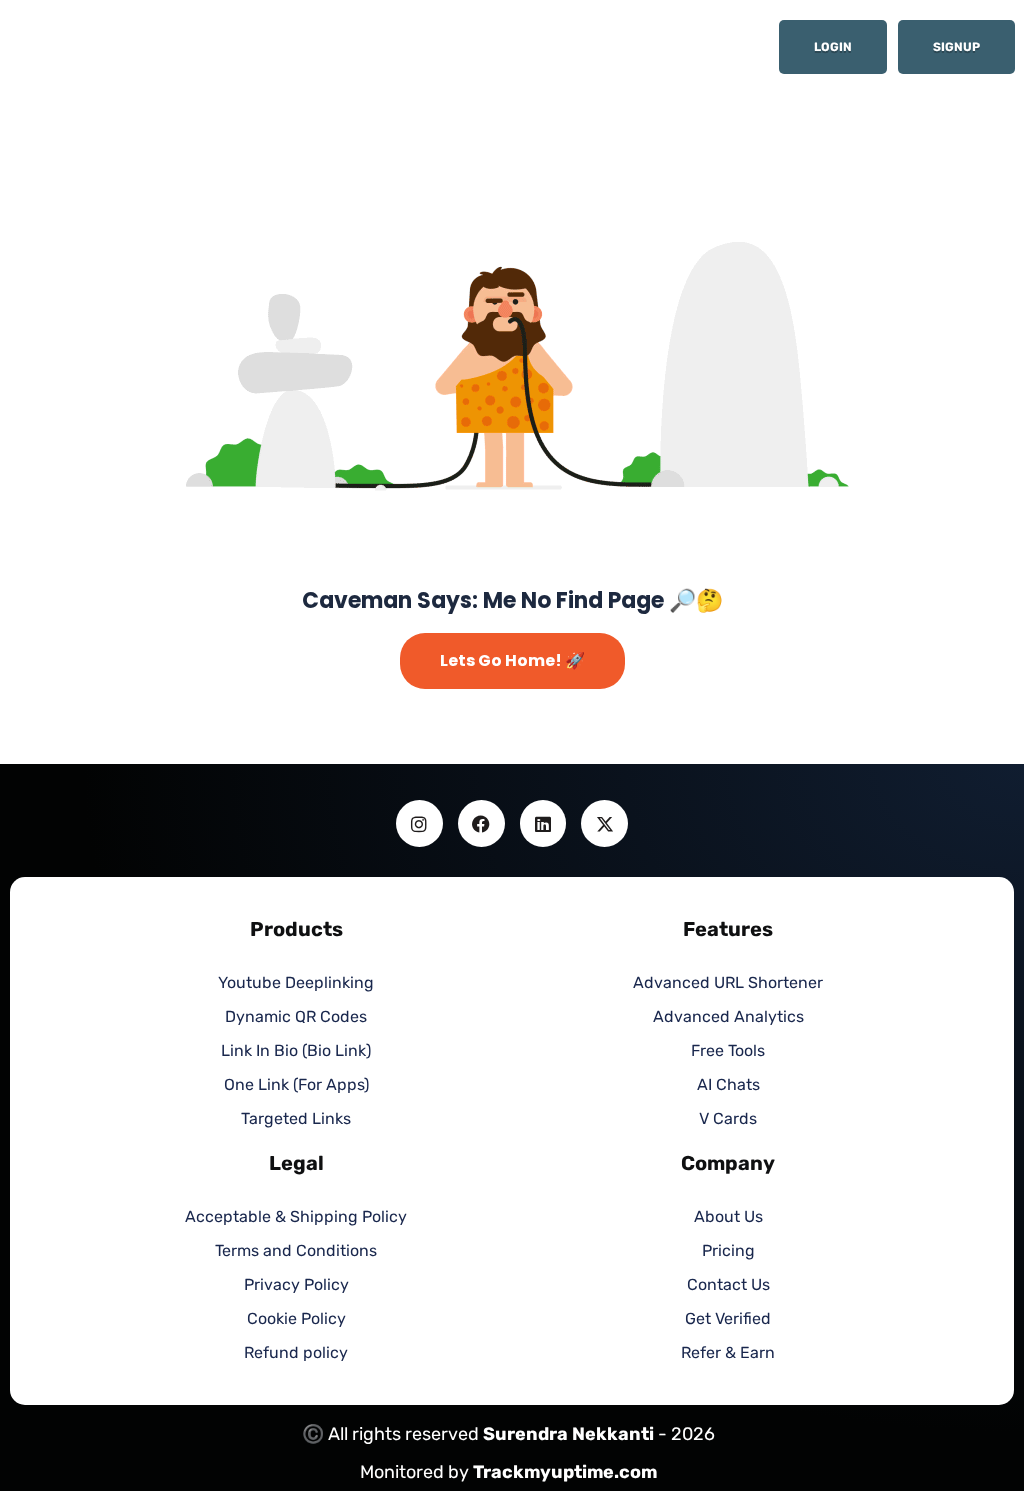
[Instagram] (419, 823)
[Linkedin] (543, 823)
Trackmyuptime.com (565, 1472)
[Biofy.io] (165, 53)
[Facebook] (481, 823)
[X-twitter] (604, 823)
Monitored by (416, 1472)
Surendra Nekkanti (568, 1434)
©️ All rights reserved (392, 1434)
